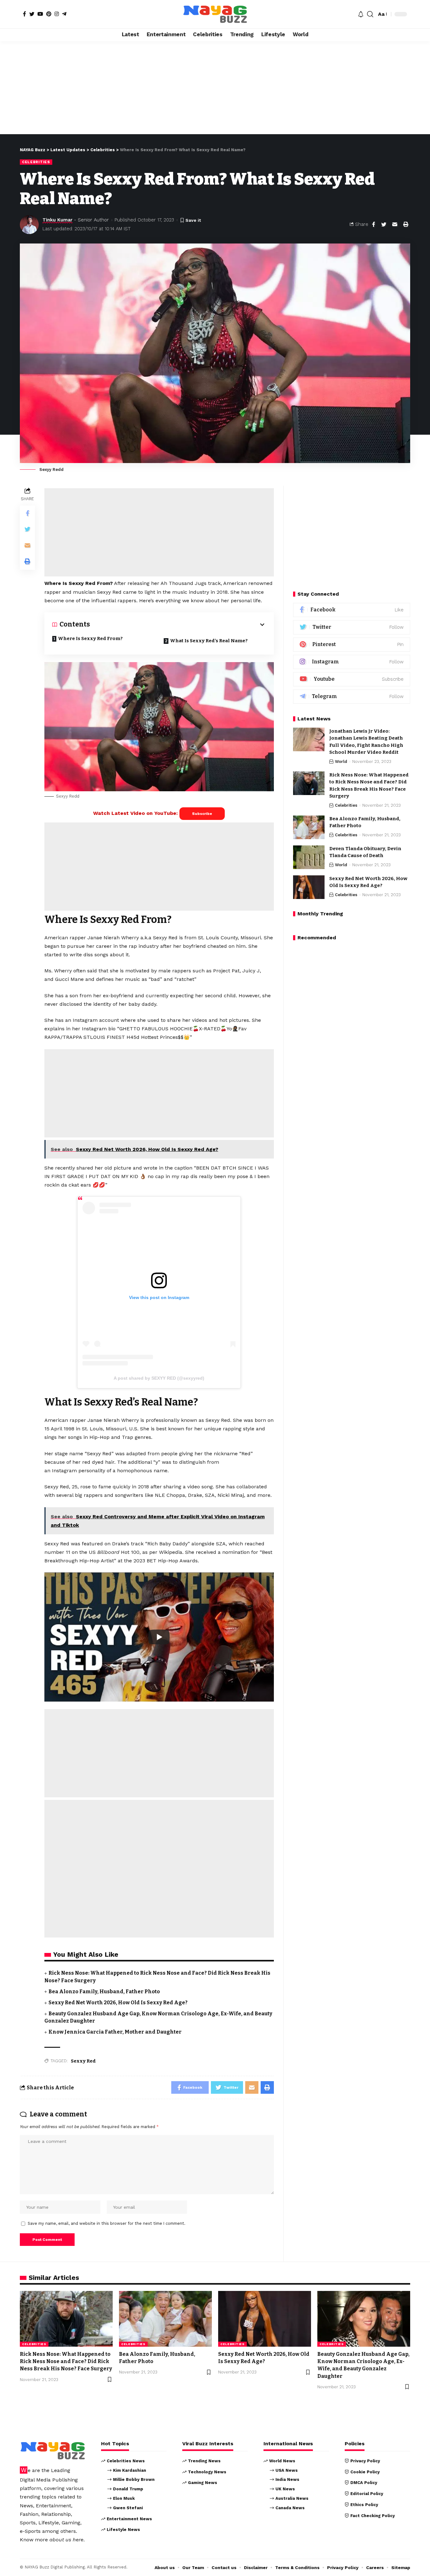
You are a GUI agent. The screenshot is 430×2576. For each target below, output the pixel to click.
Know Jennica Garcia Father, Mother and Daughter (115, 2032)
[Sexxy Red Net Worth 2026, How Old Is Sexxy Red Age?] (309, 887)
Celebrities (36, 162)
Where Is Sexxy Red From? (90, 638)
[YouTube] (40, 14)
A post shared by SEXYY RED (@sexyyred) (159, 1378)
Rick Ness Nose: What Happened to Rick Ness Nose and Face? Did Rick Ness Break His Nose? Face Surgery (66, 2361)
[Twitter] (32, 14)
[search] (370, 14)
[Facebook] (25, 14)
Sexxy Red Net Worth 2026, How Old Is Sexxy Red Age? (118, 2003)
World (341, 761)
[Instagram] (57, 14)
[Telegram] (64, 14)
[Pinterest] (49, 14)
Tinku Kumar (57, 220)
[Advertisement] (215, 88)
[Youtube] (352, 679)
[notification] (361, 14)
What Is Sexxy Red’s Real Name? (209, 641)
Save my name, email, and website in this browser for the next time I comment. (107, 2223)
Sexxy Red (83, 2061)
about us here (66, 2540)
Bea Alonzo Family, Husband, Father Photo (104, 1992)
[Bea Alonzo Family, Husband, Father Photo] (309, 827)
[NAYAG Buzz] (215, 14)
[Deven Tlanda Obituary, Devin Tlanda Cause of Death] (309, 857)
